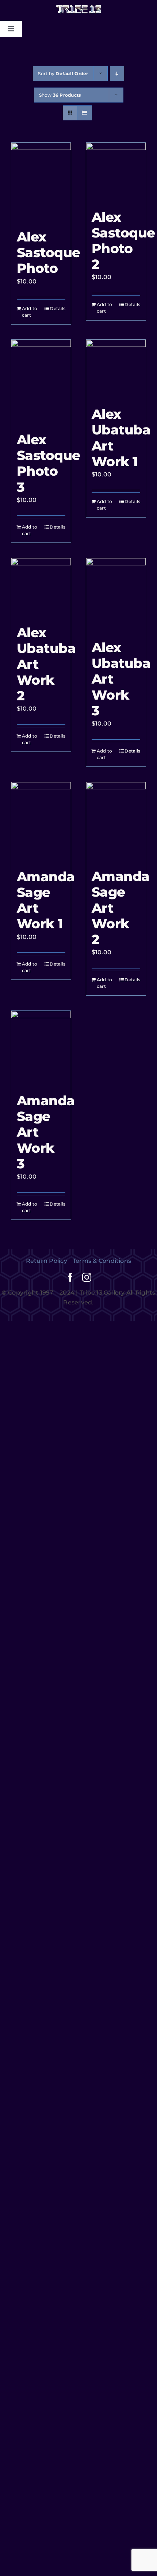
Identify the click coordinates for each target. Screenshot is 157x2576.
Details (58, 308)
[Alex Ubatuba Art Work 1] (116, 369)
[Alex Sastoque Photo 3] (41, 382)
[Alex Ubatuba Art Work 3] (116, 595)
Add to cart (30, 312)
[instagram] (87, 1277)
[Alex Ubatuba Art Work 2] (41, 588)
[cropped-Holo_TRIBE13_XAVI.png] (79, 7)
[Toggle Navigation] (11, 29)
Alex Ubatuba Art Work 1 (121, 438)
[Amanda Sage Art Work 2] (116, 822)
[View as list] (85, 113)
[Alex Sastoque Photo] (41, 182)
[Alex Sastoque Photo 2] (116, 172)
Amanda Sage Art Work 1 (46, 900)
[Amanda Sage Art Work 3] (41, 1048)
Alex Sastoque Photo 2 (123, 241)
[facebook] (70, 1277)
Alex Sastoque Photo (49, 252)
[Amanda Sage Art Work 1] (41, 822)
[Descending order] (117, 74)
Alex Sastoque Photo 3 (49, 463)
